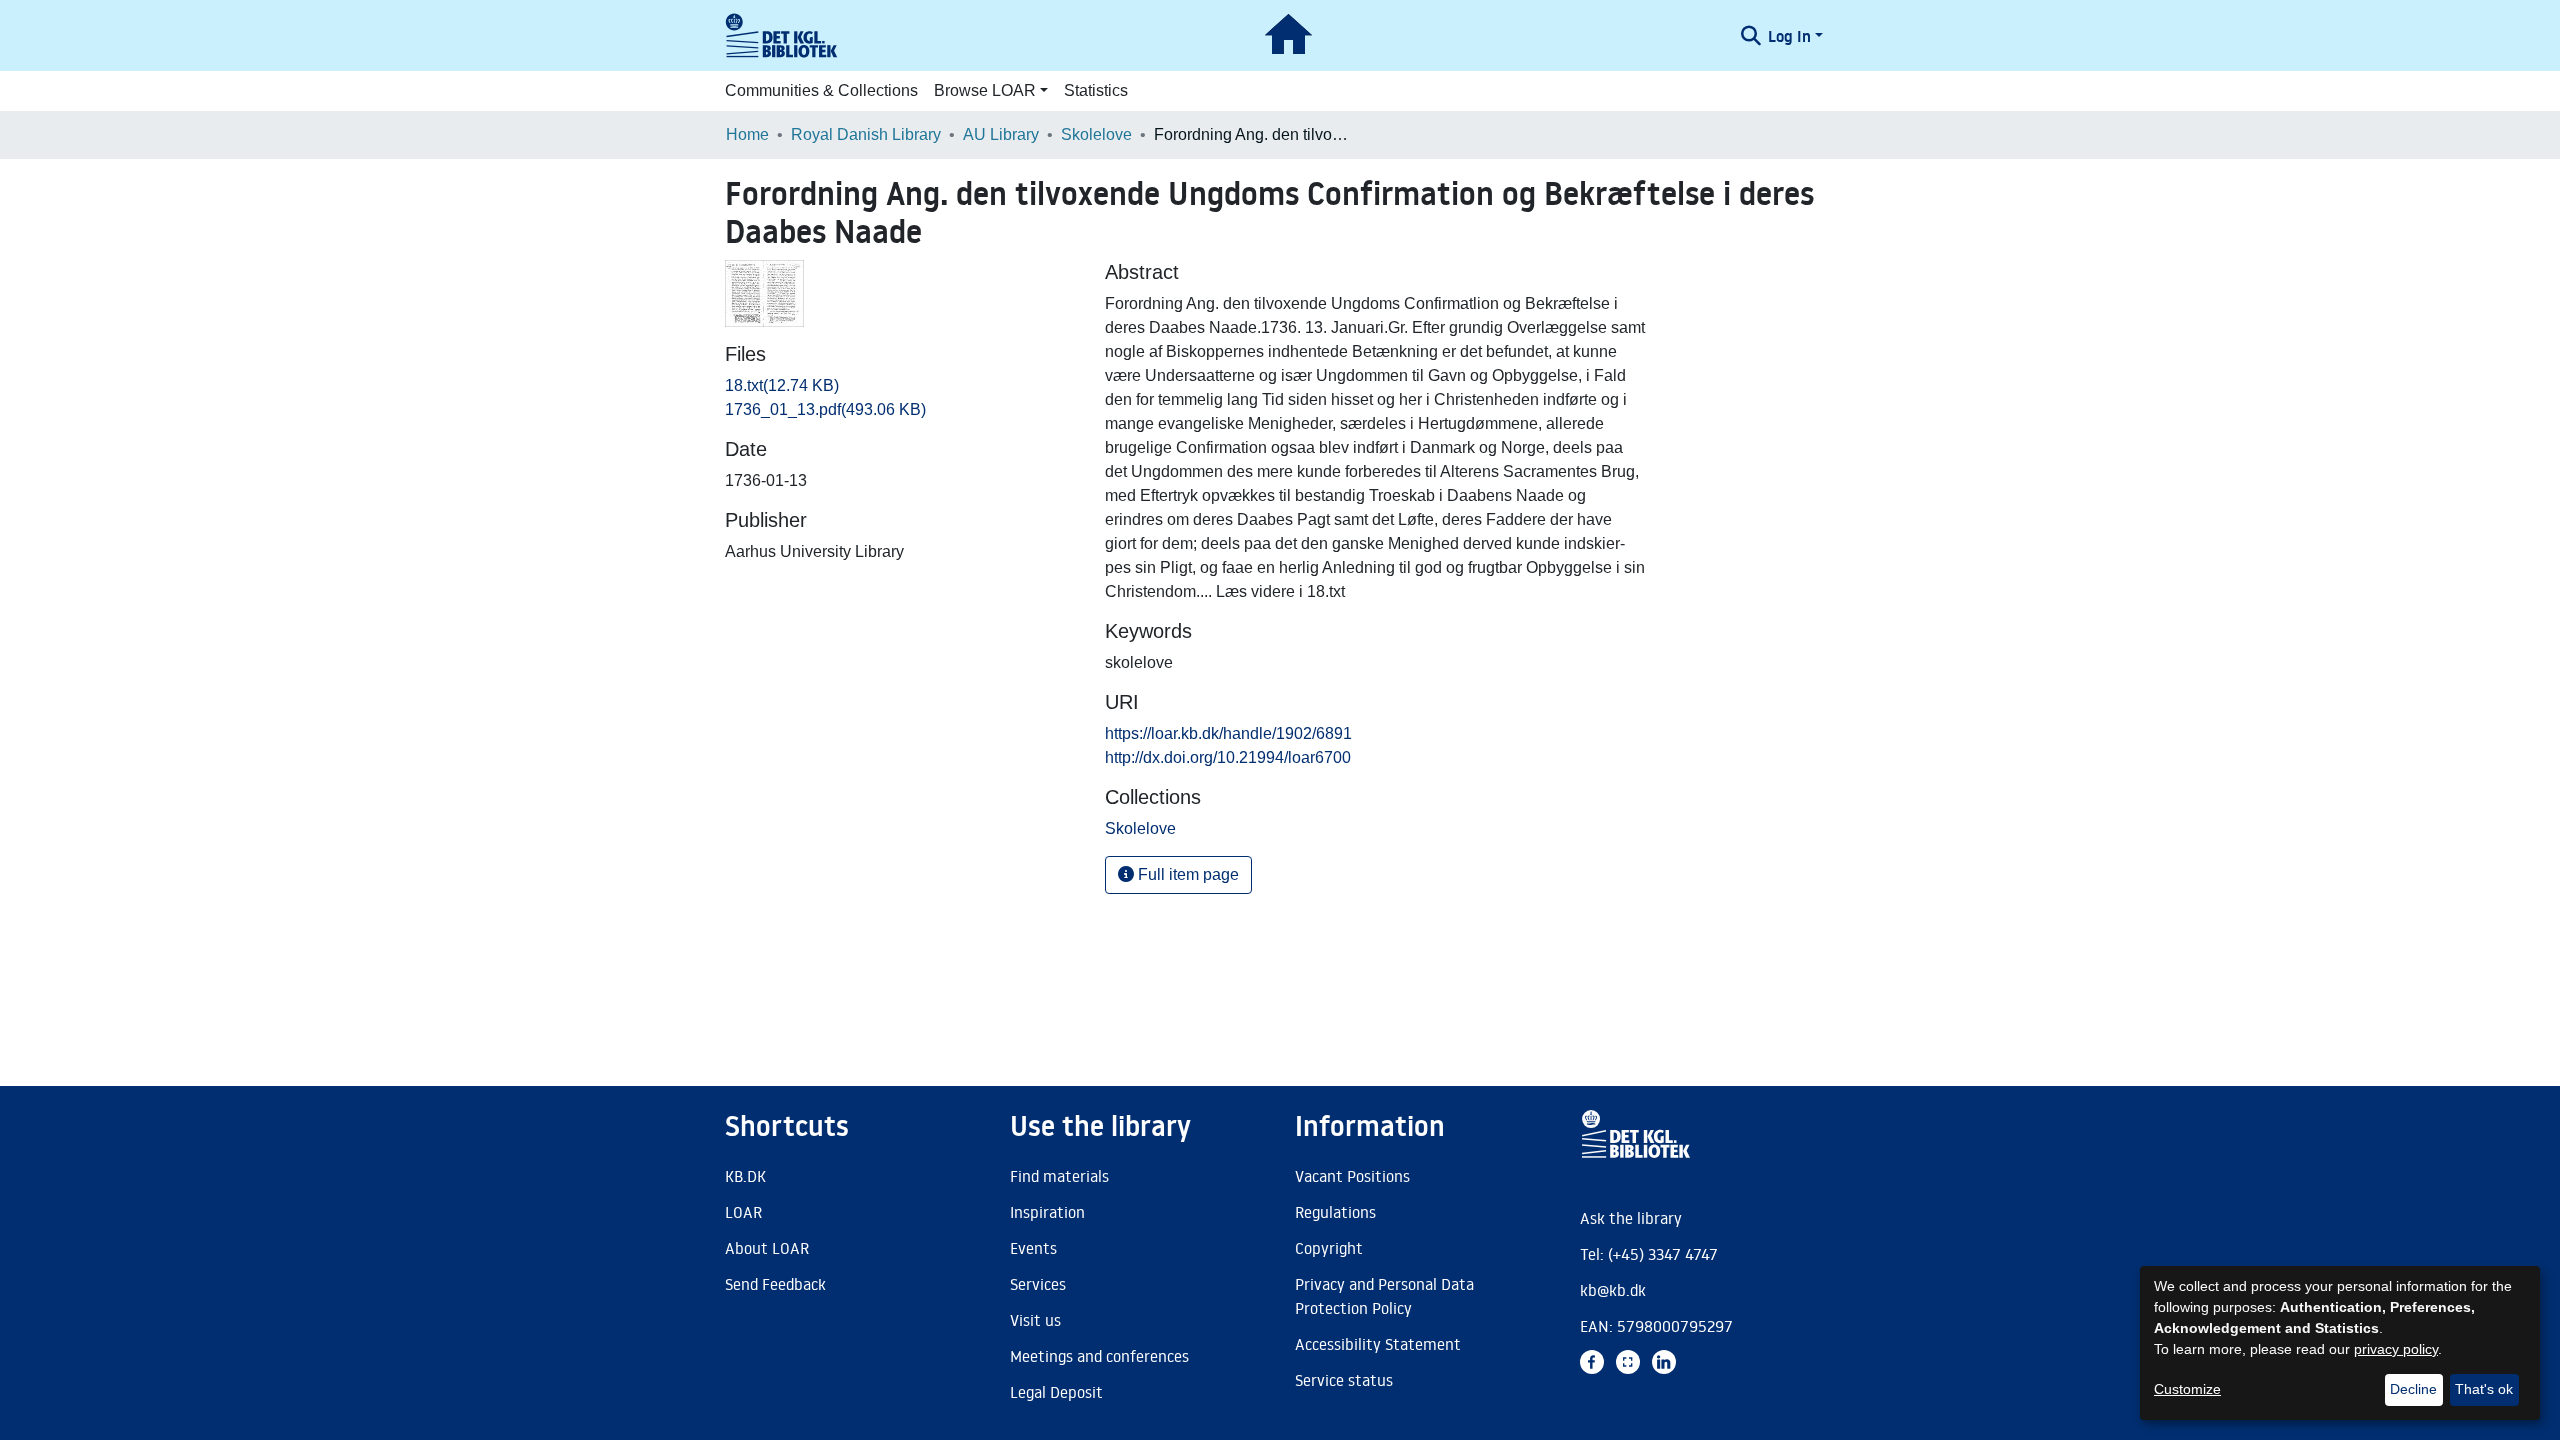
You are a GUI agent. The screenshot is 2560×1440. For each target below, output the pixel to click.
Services (1038, 1284)
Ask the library (1631, 1218)
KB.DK (745, 1176)
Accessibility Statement (1378, 1344)
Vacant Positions (1352, 1176)
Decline (2413, 1389)
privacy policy (2396, 1349)
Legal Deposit (1056, 1392)
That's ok (2484, 1389)
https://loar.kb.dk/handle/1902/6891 (1228, 733)
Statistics (1096, 90)
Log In (1789, 36)
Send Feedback (775, 1284)
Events (1033, 1248)
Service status (1344, 1380)
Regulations (1335, 1212)
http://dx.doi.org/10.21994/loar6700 (1228, 757)
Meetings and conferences (1099, 1356)
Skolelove (1096, 134)
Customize (2187, 1389)
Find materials (1059, 1176)
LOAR (743, 1212)
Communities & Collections (821, 90)
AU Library (1001, 134)
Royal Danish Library (866, 134)
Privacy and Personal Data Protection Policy (1384, 1296)
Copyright (1329, 1248)
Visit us (1035, 1320)
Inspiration (1047, 1212)
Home (747, 134)
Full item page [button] (1186, 874)
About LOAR (767, 1248)
